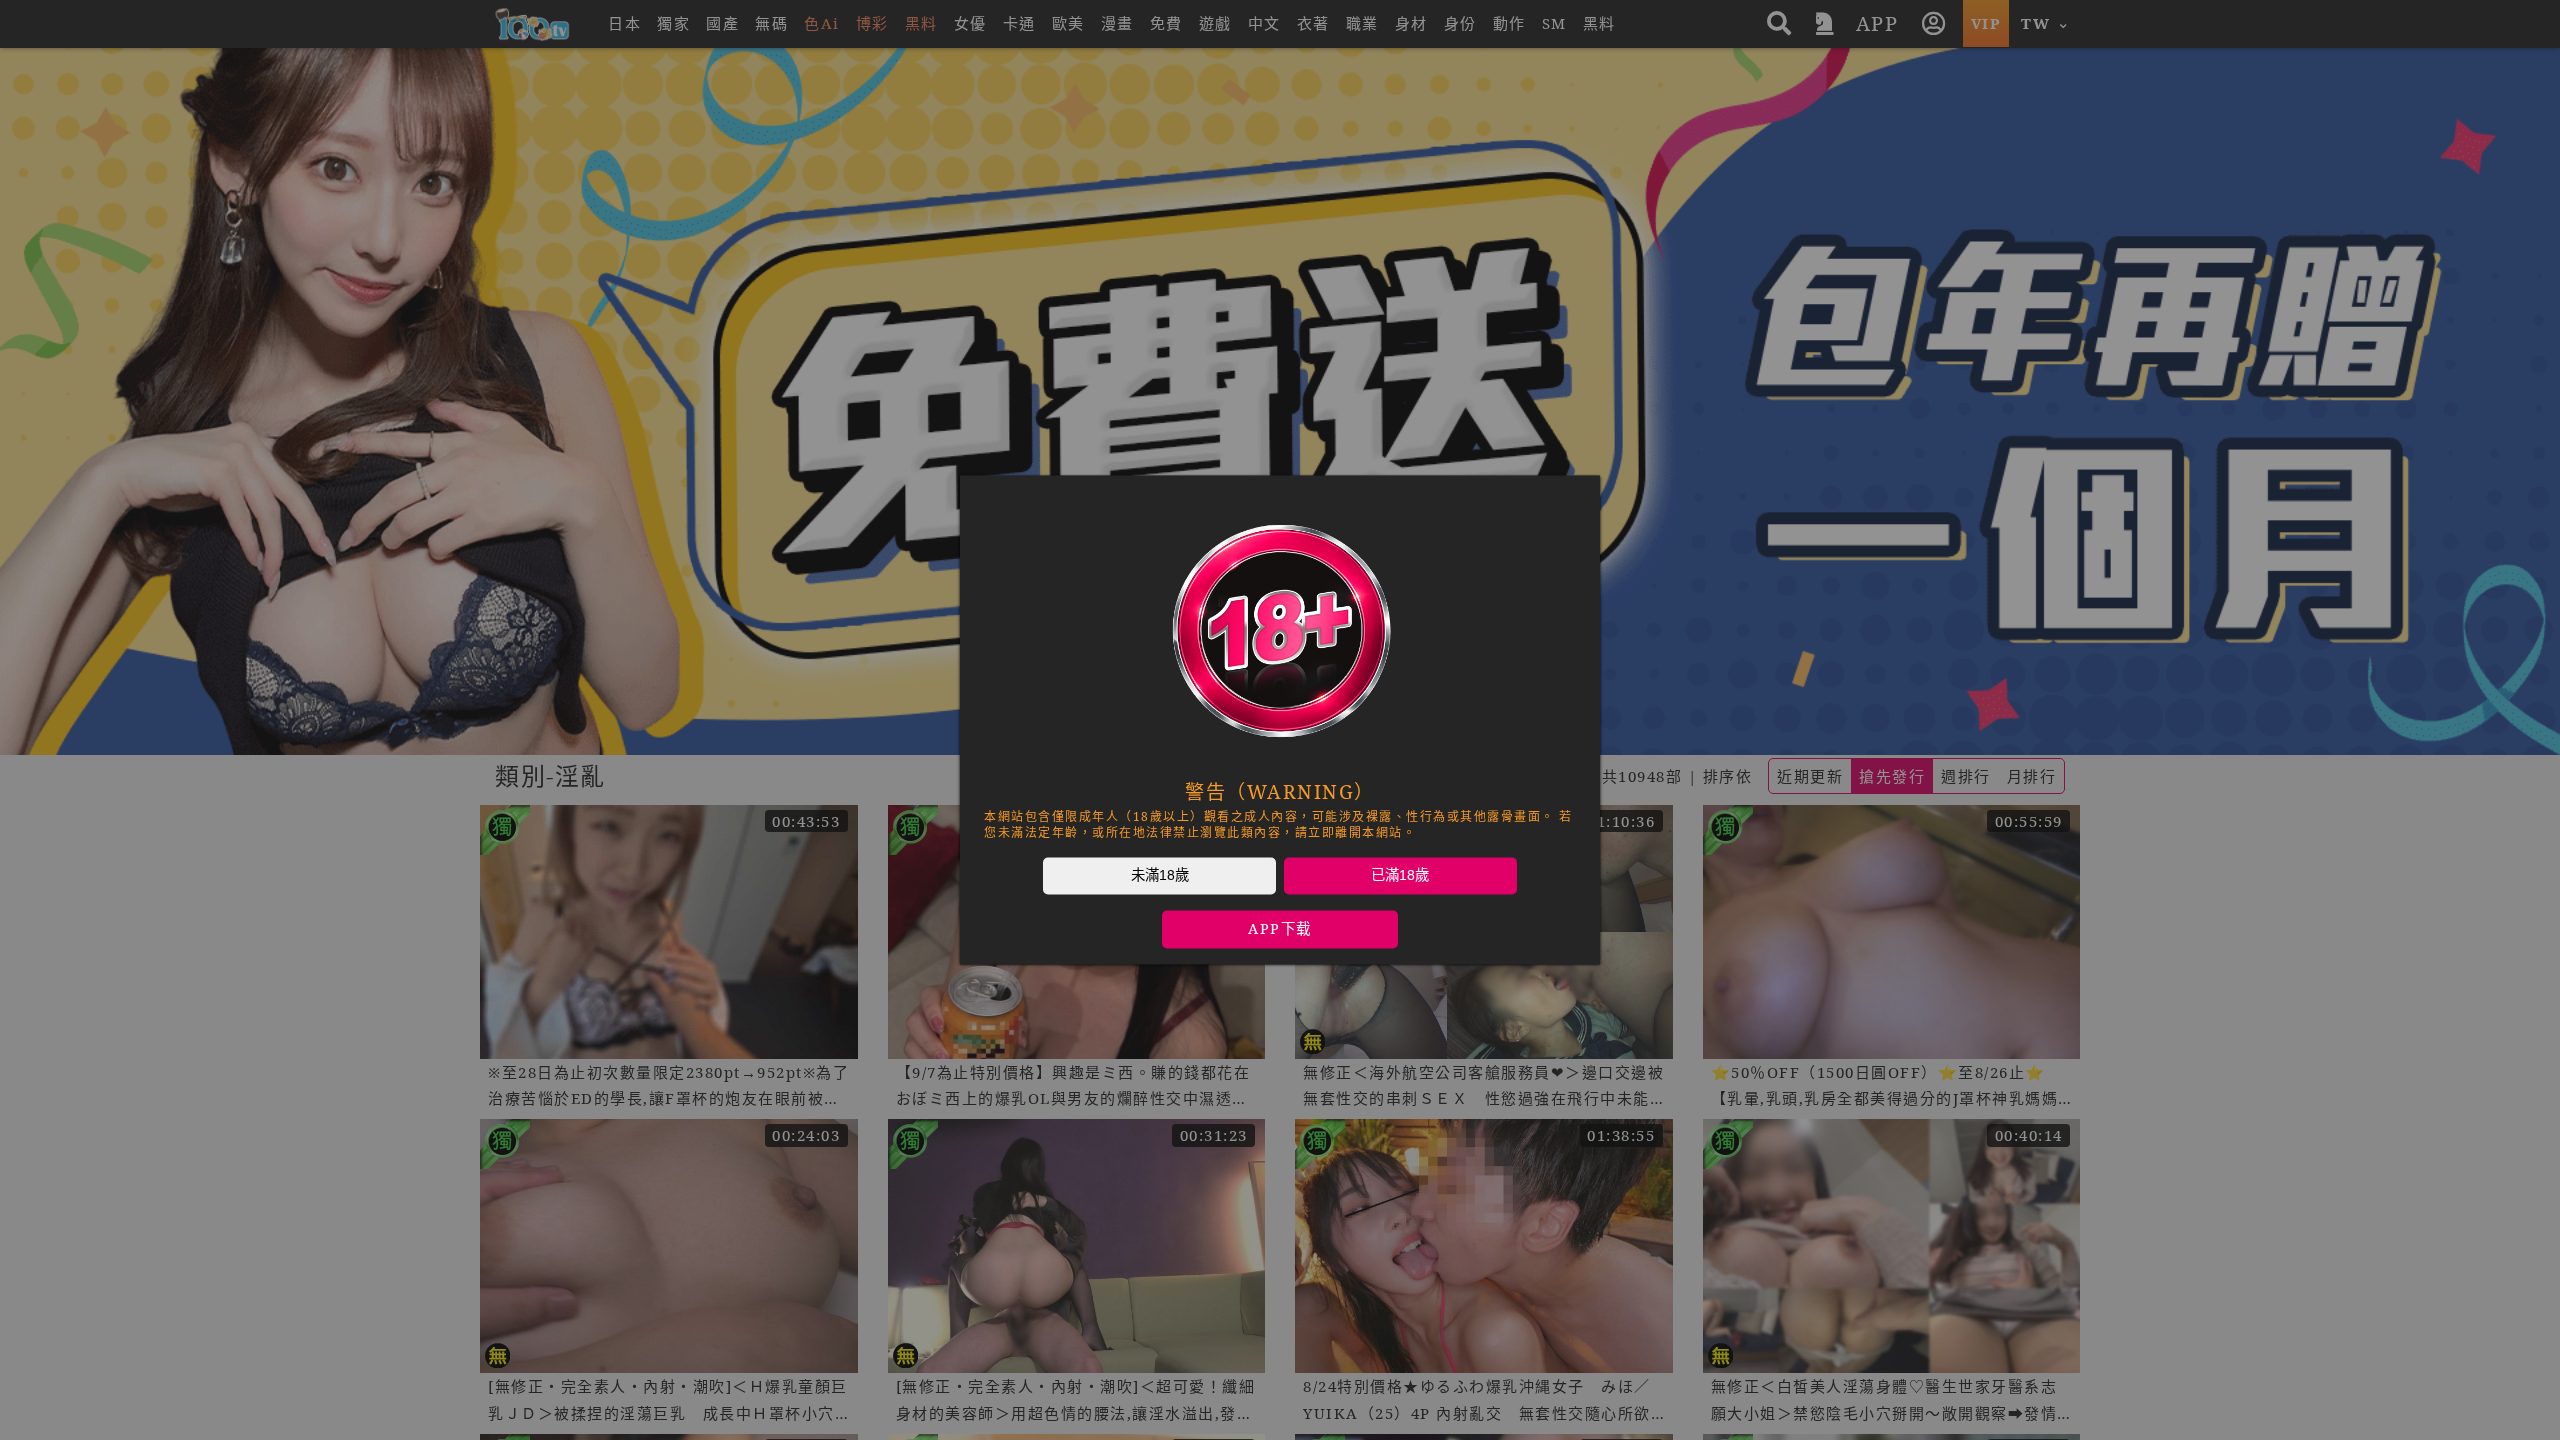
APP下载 (1280, 929)
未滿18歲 (1160, 875)
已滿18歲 (1400, 875)
